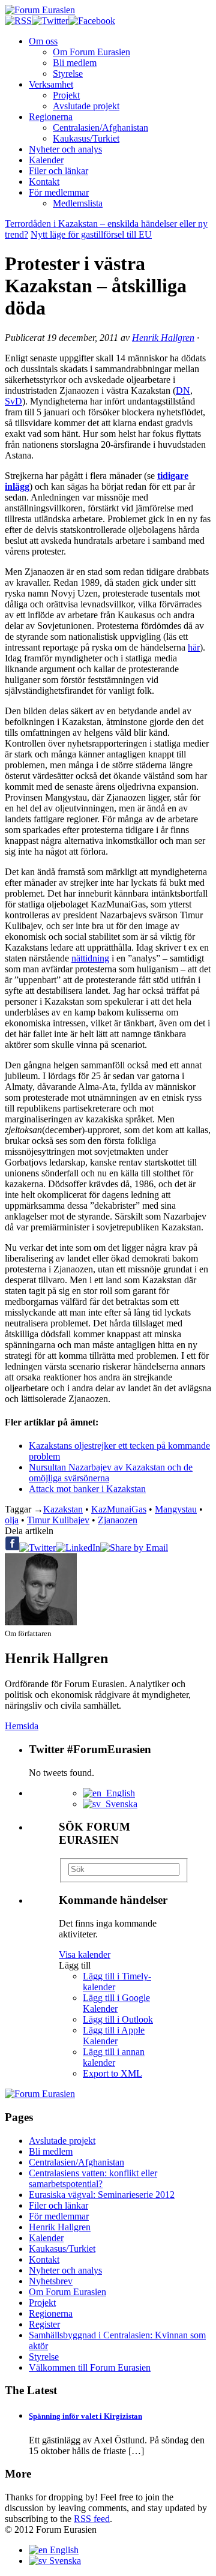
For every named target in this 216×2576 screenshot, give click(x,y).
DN (183, 390)
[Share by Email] (134, 1548)
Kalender (46, 160)
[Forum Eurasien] (40, 10)
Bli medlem (75, 63)
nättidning (90, 958)
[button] (75, 1965)
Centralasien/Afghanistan (100, 128)
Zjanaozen (118, 1520)
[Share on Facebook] (12, 1548)
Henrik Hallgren (163, 338)
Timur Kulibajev (58, 1520)
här (194, 647)
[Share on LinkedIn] (78, 1548)
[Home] (40, 2094)
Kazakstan (63, 1509)
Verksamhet (51, 84)
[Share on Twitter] (37, 1548)
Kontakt (44, 182)
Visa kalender (85, 1955)
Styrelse (68, 74)
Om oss (43, 41)
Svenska (119, 1804)
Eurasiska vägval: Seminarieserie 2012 (102, 2195)
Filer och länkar (58, 171)
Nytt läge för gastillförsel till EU (91, 234)
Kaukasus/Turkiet (86, 138)
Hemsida (22, 1726)
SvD (13, 401)
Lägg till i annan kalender (114, 2057)
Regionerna (51, 117)
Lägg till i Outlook (118, 2019)
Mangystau (176, 1509)
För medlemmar (59, 192)
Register (44, 2324)
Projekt (66, 95)
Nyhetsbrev (51, 2281)
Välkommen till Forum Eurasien (90, 2367)
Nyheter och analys (65, 149)
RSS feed (92, 2519)
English (118, 1793)
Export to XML (112, 2073)
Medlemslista (78, 203)
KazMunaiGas (119, 1509)
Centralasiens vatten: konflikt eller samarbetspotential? (93, 2178)
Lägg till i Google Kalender (116, 2003)
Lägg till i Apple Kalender (114, 2036)
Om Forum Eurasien (91, 52)
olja (12, 1520)
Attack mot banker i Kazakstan (87, 1489)
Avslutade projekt (86, 106)
